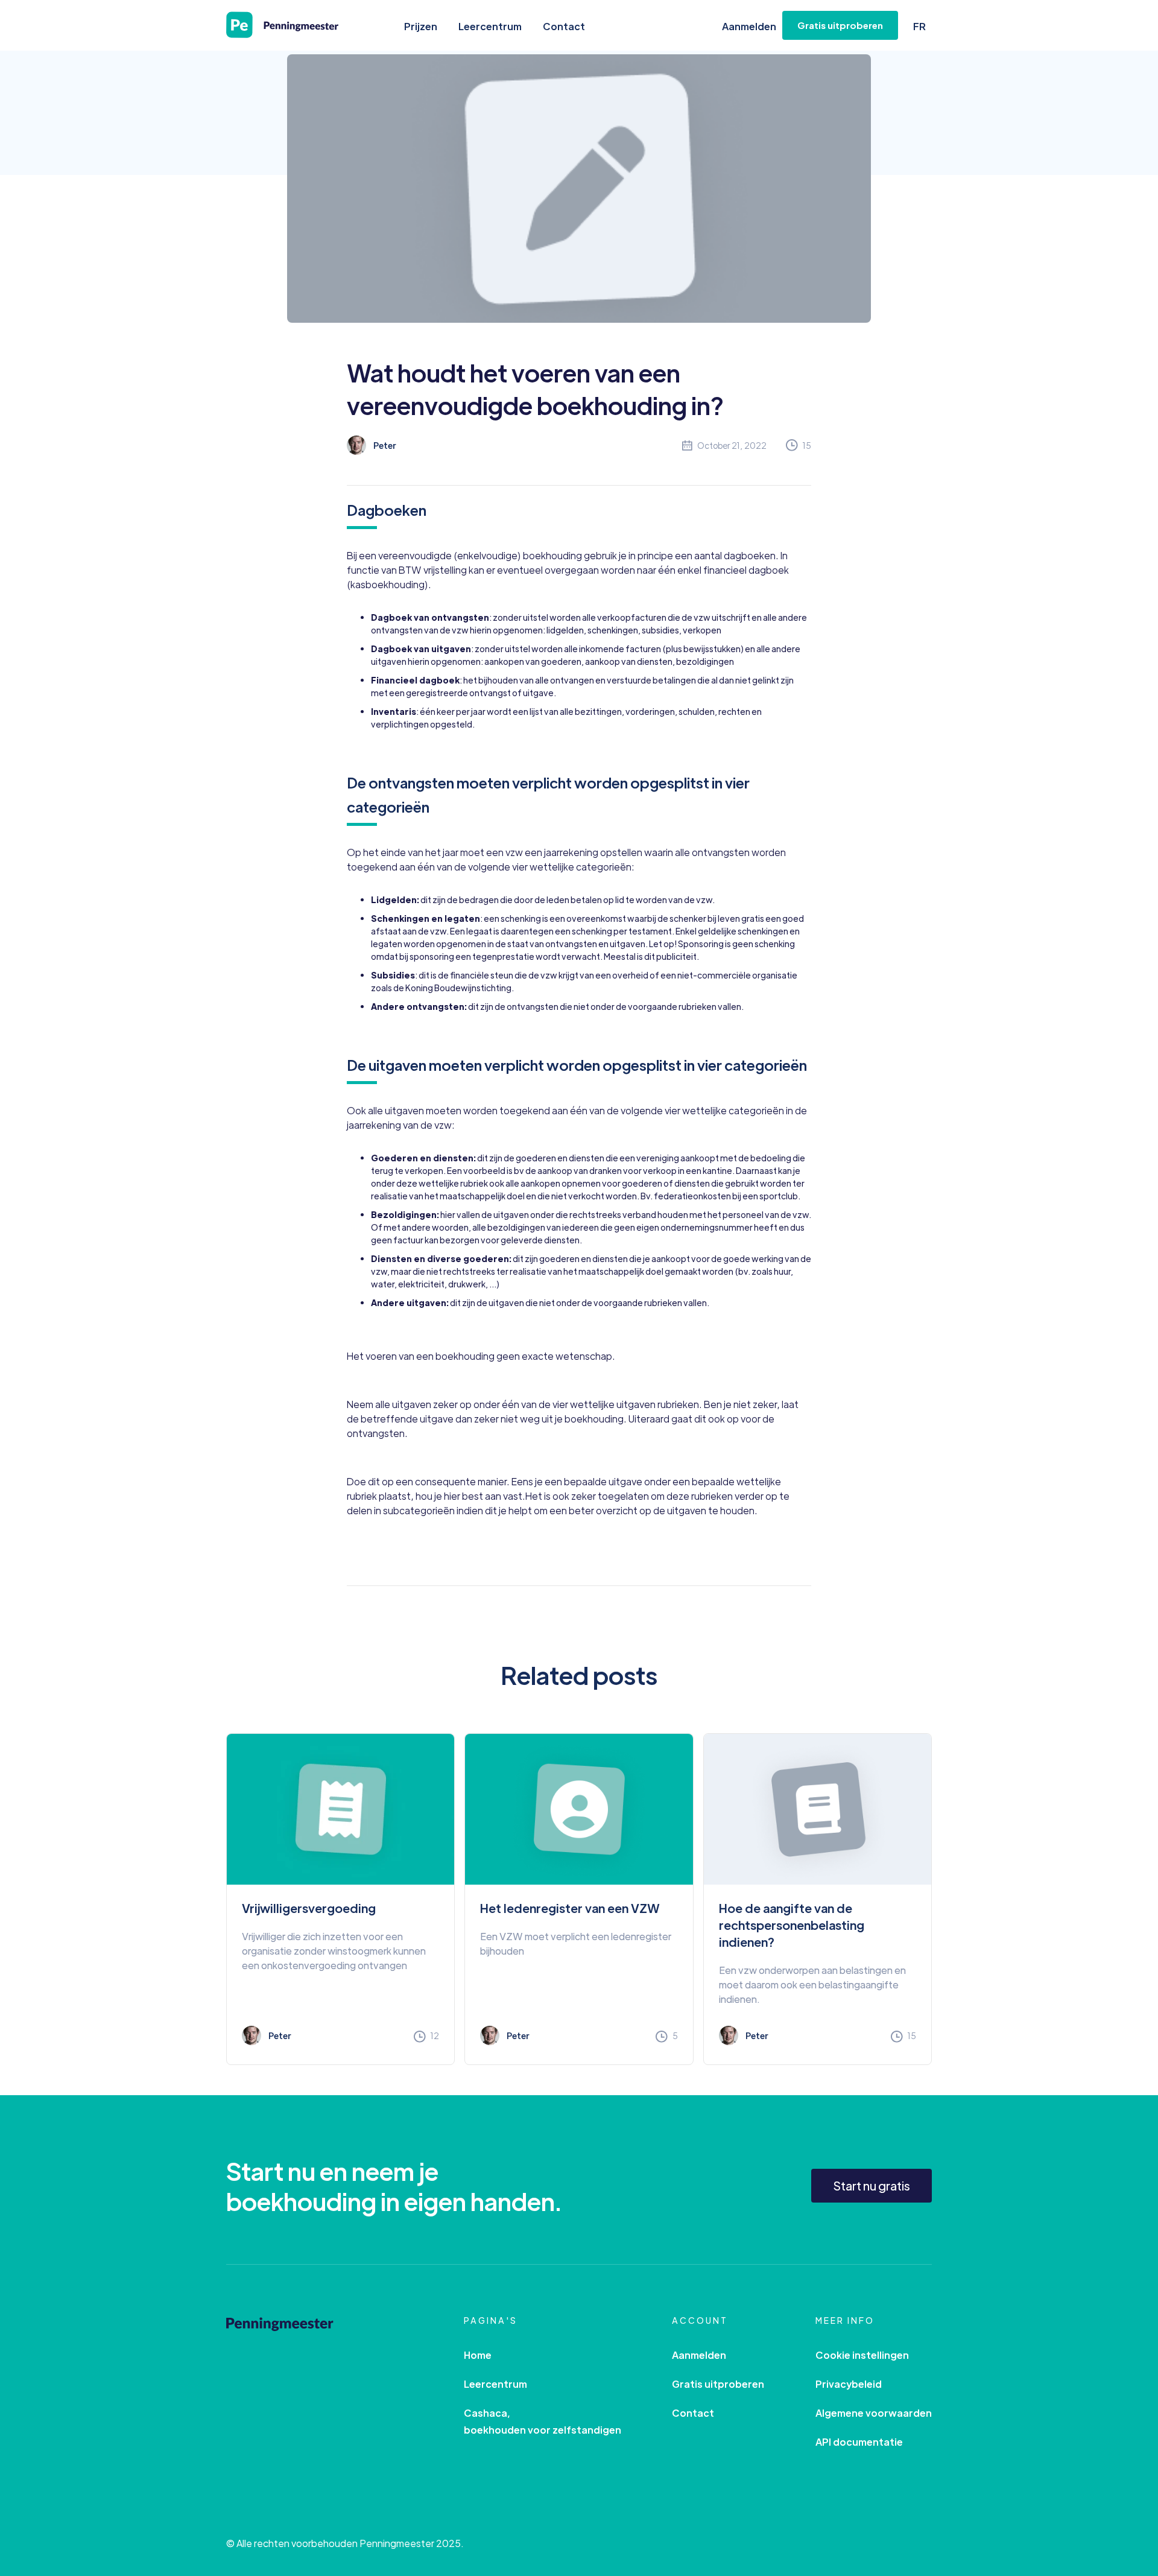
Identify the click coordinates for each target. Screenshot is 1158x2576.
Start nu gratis (872, 2185)
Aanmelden (749, 26)
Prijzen (421, 26)
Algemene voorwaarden (874, 2413)
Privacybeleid (849, 2384)
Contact (564, 26)
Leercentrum (490, 26)
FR (919, 26)
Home (478, 2355)
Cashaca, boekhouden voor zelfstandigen (543, 2421)
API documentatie (859, 2442)
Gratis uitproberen (718, 2384)
